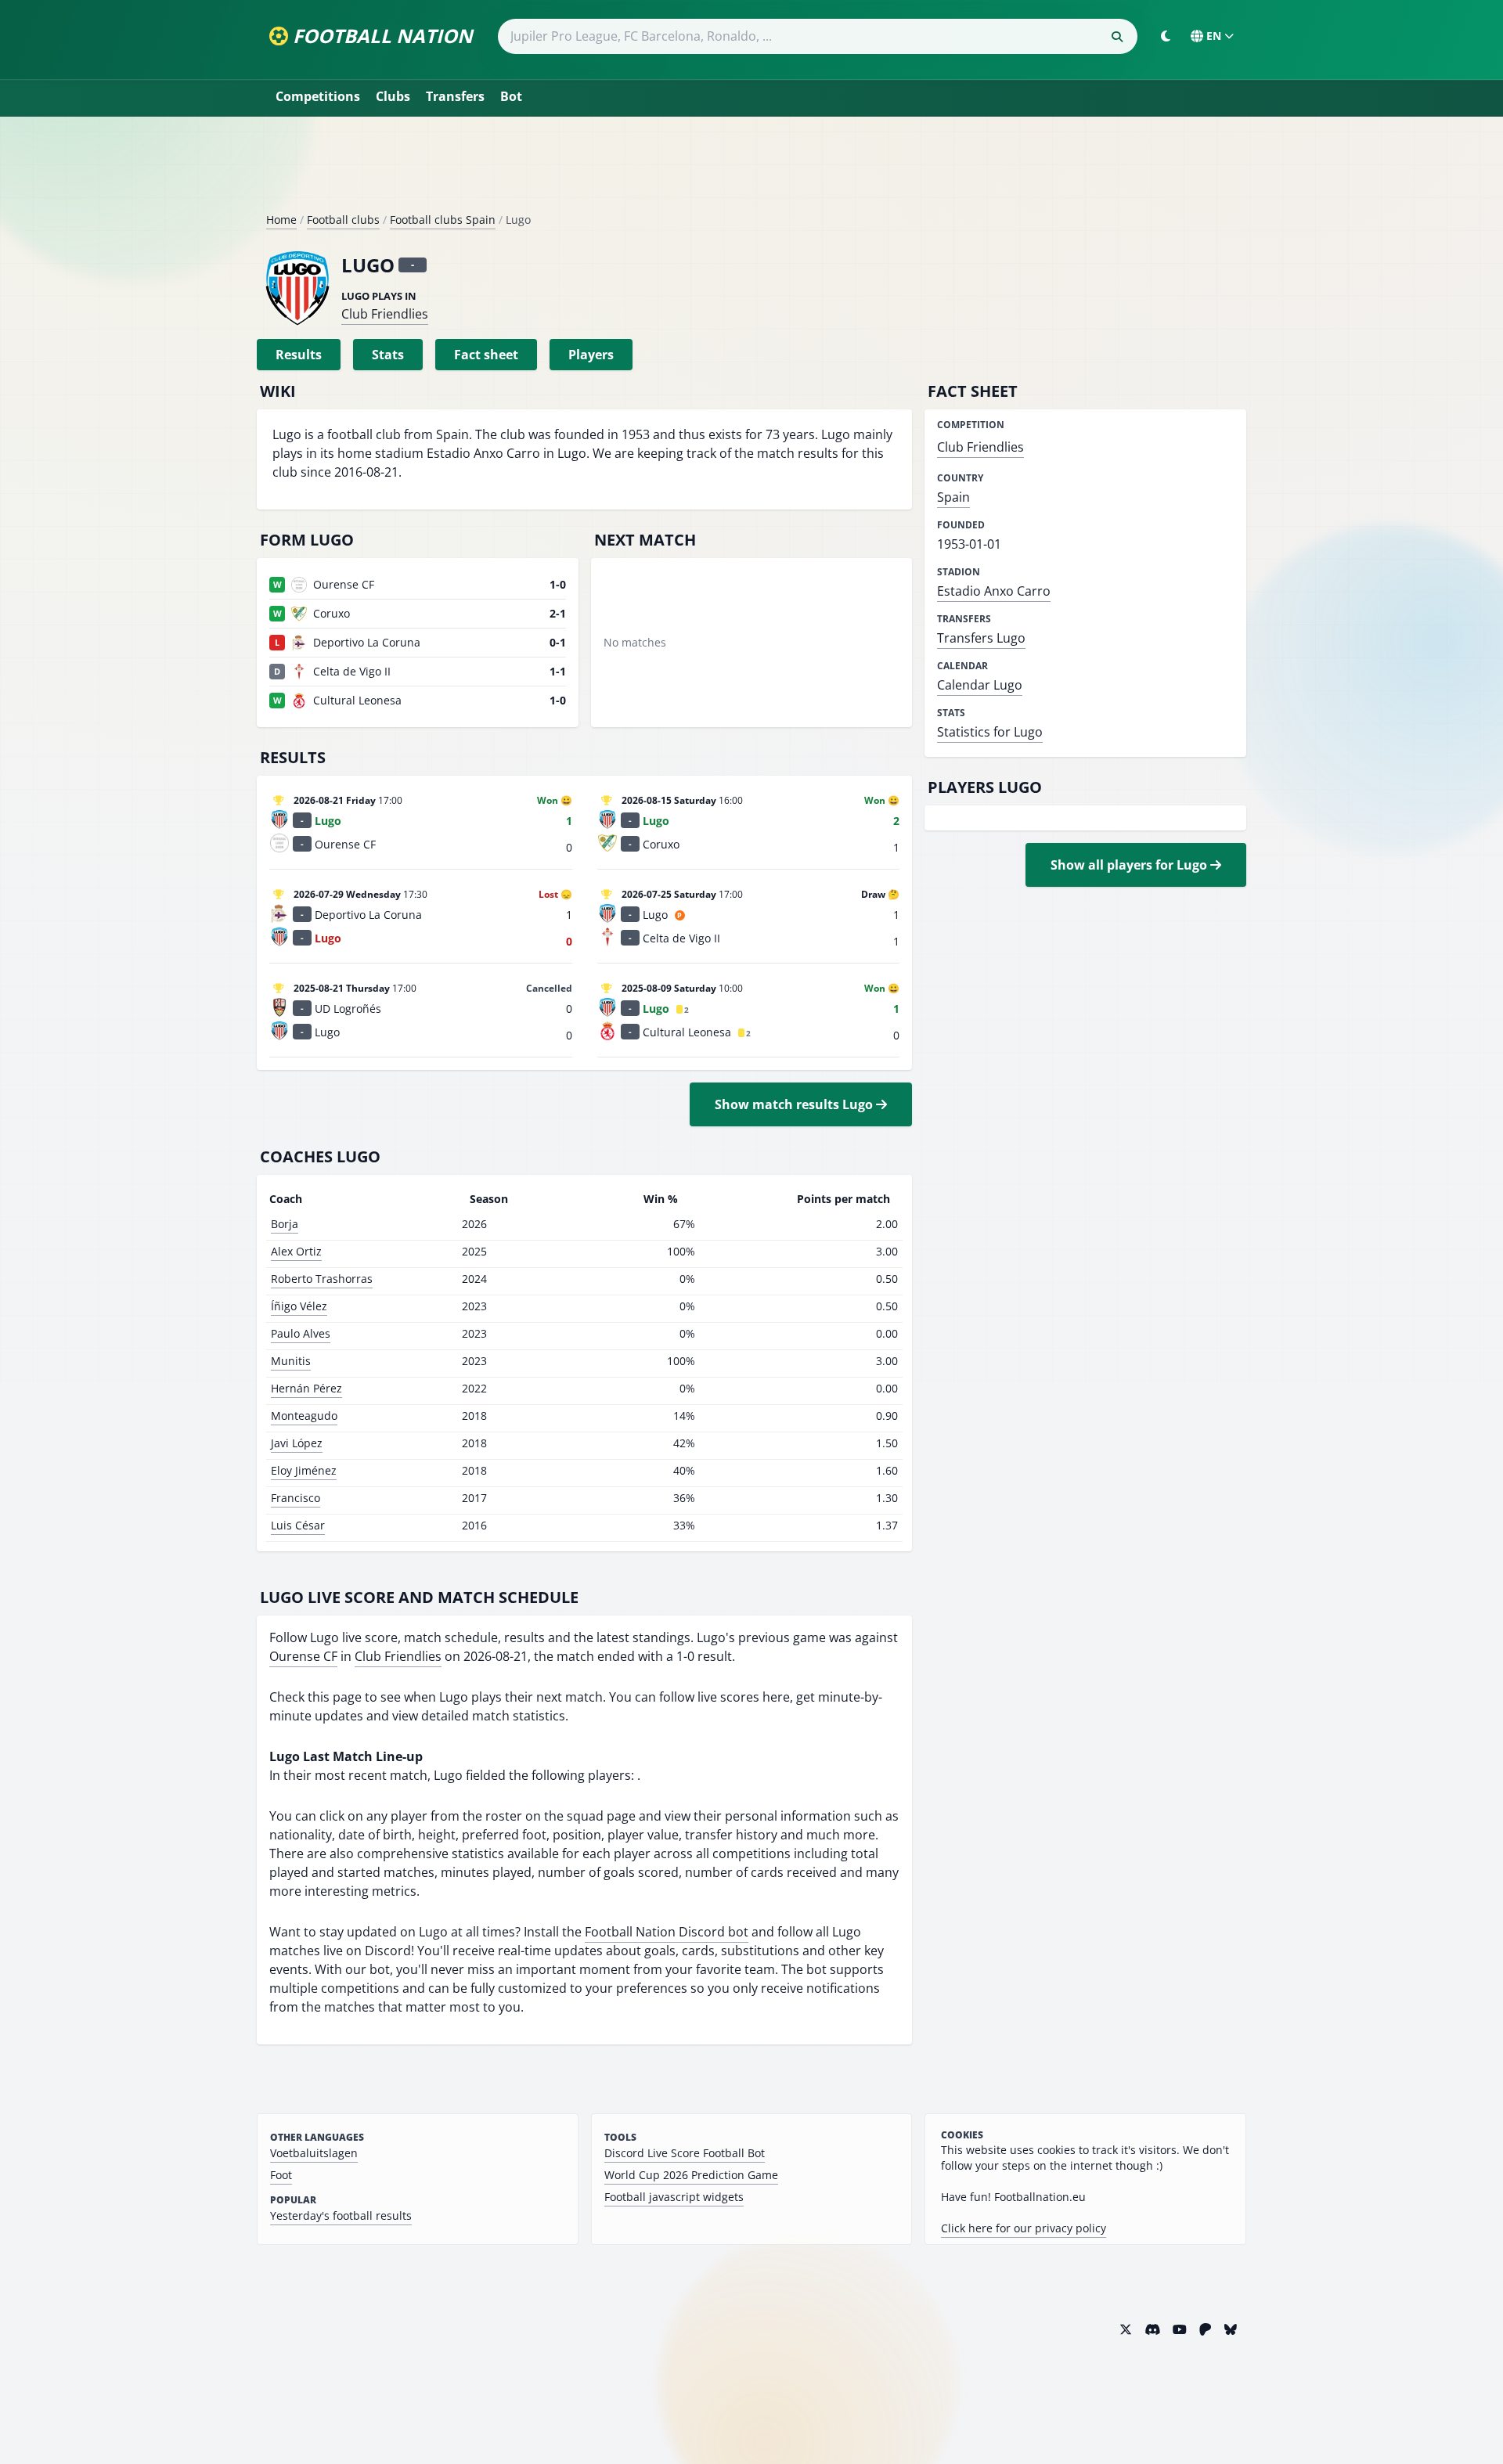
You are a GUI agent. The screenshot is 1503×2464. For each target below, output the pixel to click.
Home (281, 220)
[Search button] (1117, 37)
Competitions (318, 96)
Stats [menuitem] (388, 355)
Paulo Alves (301, 1333)
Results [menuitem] (299, 355)
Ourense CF (303, 1656)
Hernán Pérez (306, 1388)
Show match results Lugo (795, 1104)
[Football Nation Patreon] (1206, 2329)
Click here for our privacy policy (1024, 2228)
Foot (281, 2175)
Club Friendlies (385, 314)
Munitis (291, 1361)
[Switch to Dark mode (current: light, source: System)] (1166, 36)
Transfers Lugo (981, 638)
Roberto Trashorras (322, 1279)
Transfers (455, 96)
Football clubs (343, 220)
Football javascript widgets (674, 2197)
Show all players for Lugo (1130, 865)
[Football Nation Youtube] (1180, 2329)
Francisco (296, 1498)
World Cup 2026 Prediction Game (691, 2175)
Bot (511, 96)
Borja (285, 1224)
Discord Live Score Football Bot (685, 2153)
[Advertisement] (751, 171)
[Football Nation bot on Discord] (1152, 2329)
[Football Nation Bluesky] (1231, 2329)
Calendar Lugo (980, 685)
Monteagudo (304, 1416)
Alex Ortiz (296, 1251)
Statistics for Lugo (990, 732)
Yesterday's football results (341, 2215)
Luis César (298, 1525)
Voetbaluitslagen (314, 2153)
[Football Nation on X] (1126, 2329)
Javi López (297, 1443)
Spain (953, 497)
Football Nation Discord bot (667, 1932)
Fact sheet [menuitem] (486, 355)
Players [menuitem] (591, 355)
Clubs (393, 96)
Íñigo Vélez (299, 1306)
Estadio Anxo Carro (994, 591)
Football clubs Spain (443, 220)
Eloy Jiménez (304, 1470)
